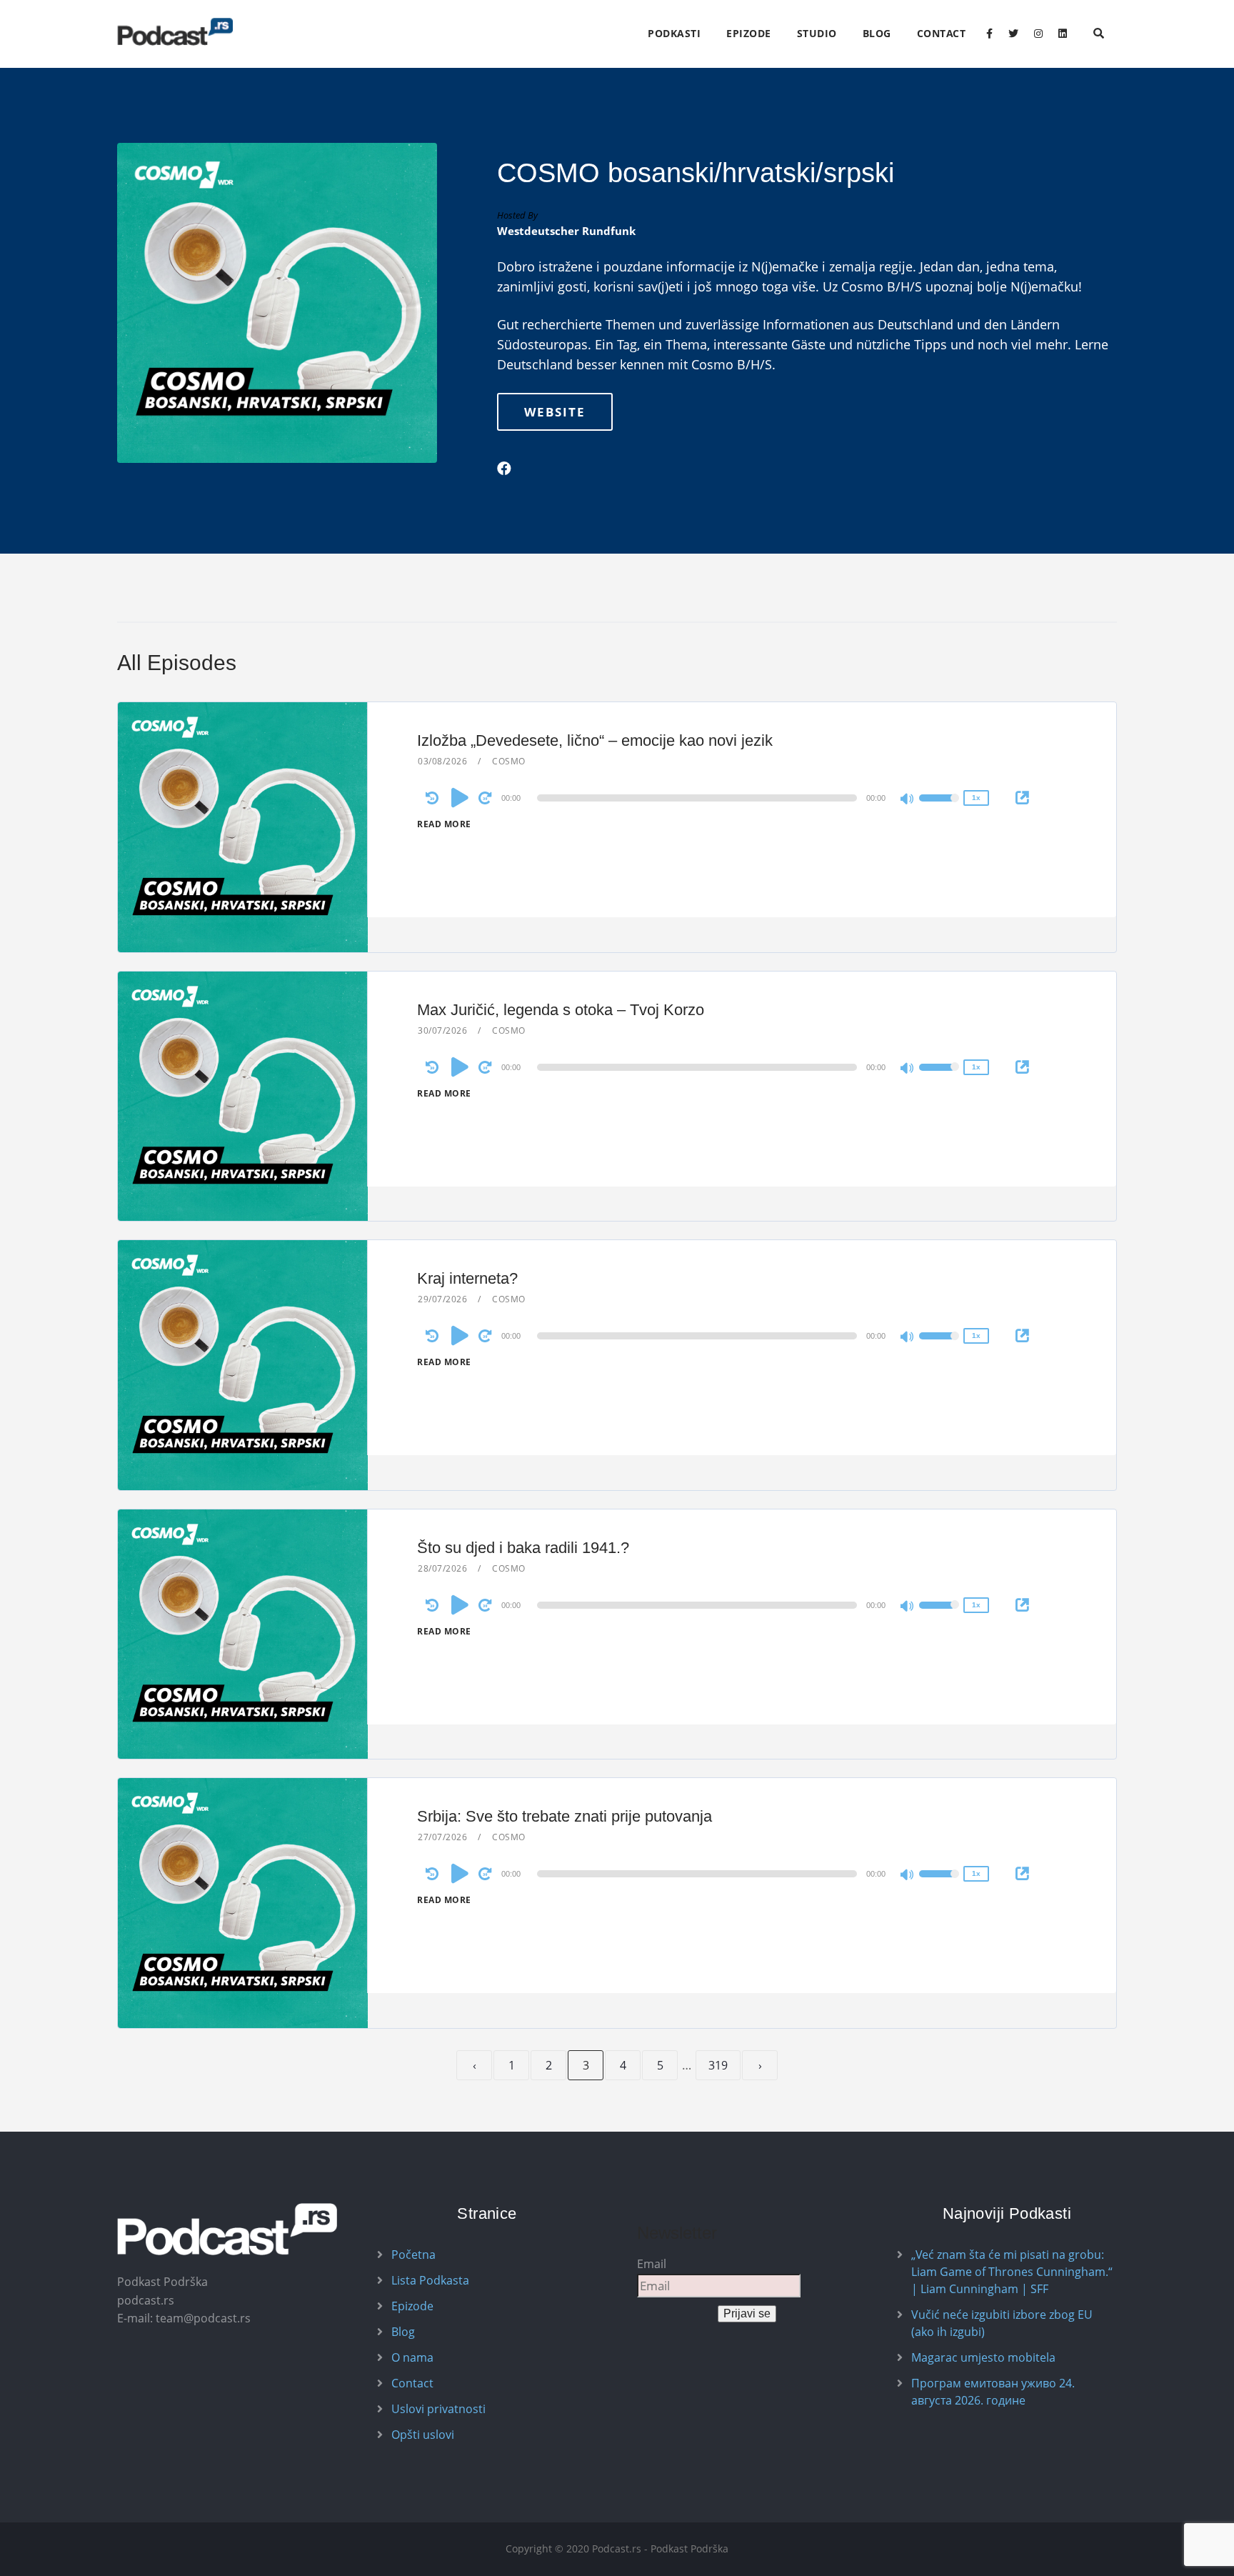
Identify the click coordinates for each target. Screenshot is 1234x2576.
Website (555, 412)
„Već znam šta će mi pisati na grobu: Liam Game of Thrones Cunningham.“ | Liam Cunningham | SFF (1012, 2272)
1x (976, 798)
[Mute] (908, 800)
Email (652, 2264)
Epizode (749, 33)
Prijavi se (747, 2313)
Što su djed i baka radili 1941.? (523, 1548)
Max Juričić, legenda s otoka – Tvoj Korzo (561, 1010)
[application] (699, 798)
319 (718, 2065)
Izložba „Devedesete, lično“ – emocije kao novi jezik (595, 740)
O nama (412, 2357)
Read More (444, 824)
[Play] (460, 797)
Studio (817, 33)
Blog (877, 33)
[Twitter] (1013, 34)
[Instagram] (1038, 34)
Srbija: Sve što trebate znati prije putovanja (565, 1816)
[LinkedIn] (1063, 34)
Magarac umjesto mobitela (983, 2357)
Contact (942, 33)
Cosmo (509, 761)
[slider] (939, 807)
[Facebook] (989, 34)
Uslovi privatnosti (438, 2409)
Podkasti (674, 33)
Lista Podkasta (430, 2280)
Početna (413, 2255)
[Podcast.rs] (175, 32)
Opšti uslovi (423, 2435)
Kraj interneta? (467, 1278)
